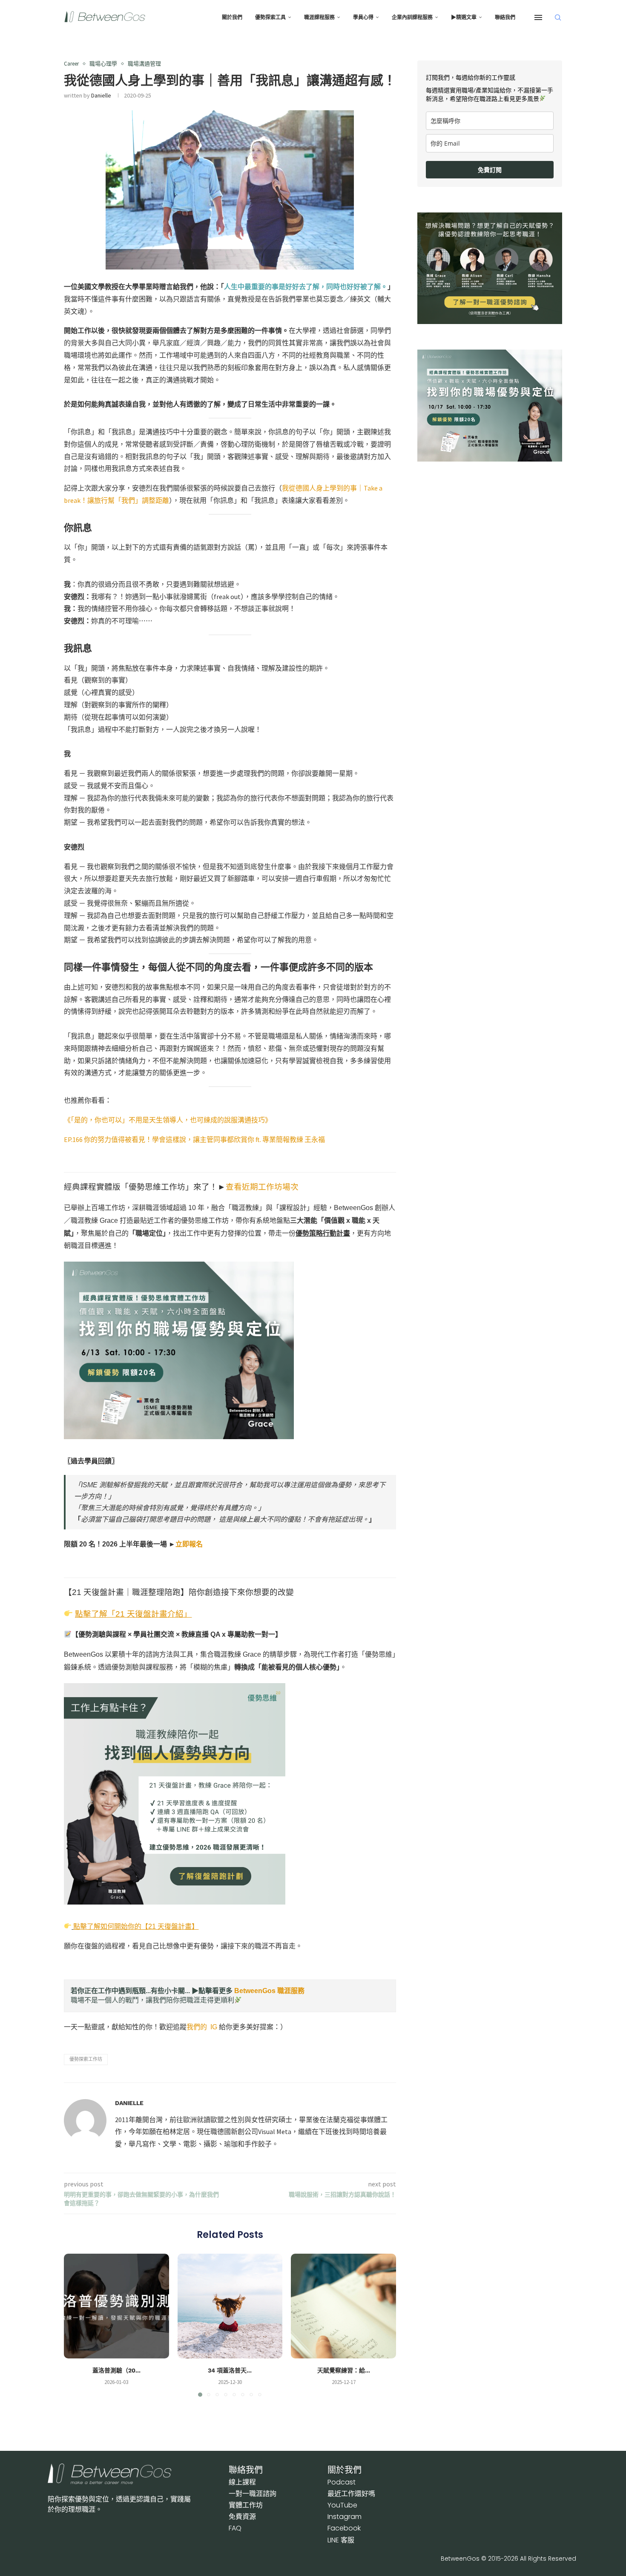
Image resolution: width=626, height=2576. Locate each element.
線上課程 (242, 2482)
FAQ (235, 2528)
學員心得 (363, 17)
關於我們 (232, 17)
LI (341, 2540)
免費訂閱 (490, 170)
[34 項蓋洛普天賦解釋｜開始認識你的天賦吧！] (230, 2306)
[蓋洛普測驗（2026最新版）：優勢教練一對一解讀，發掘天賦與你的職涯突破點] (116, 2306)
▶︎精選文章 (464, 17)
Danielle (101, 95)
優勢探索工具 (270, 17)
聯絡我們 (505, 17)
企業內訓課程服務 (412, 17)
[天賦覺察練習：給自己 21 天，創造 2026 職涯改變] (343, 2306)
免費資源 (242, 2517)
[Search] (558, 17)
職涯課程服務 (319, 17)
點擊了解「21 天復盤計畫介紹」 (133, 1614)
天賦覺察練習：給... (344, 2370)
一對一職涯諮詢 (253, 2494)
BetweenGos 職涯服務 (269, 1991)
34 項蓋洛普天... (230, 2370)
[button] (75, 2325)
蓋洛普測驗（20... (116, 2370)
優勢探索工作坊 (86, 2059)
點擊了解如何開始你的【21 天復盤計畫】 (136, 1926)
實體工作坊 (246, 2505)
